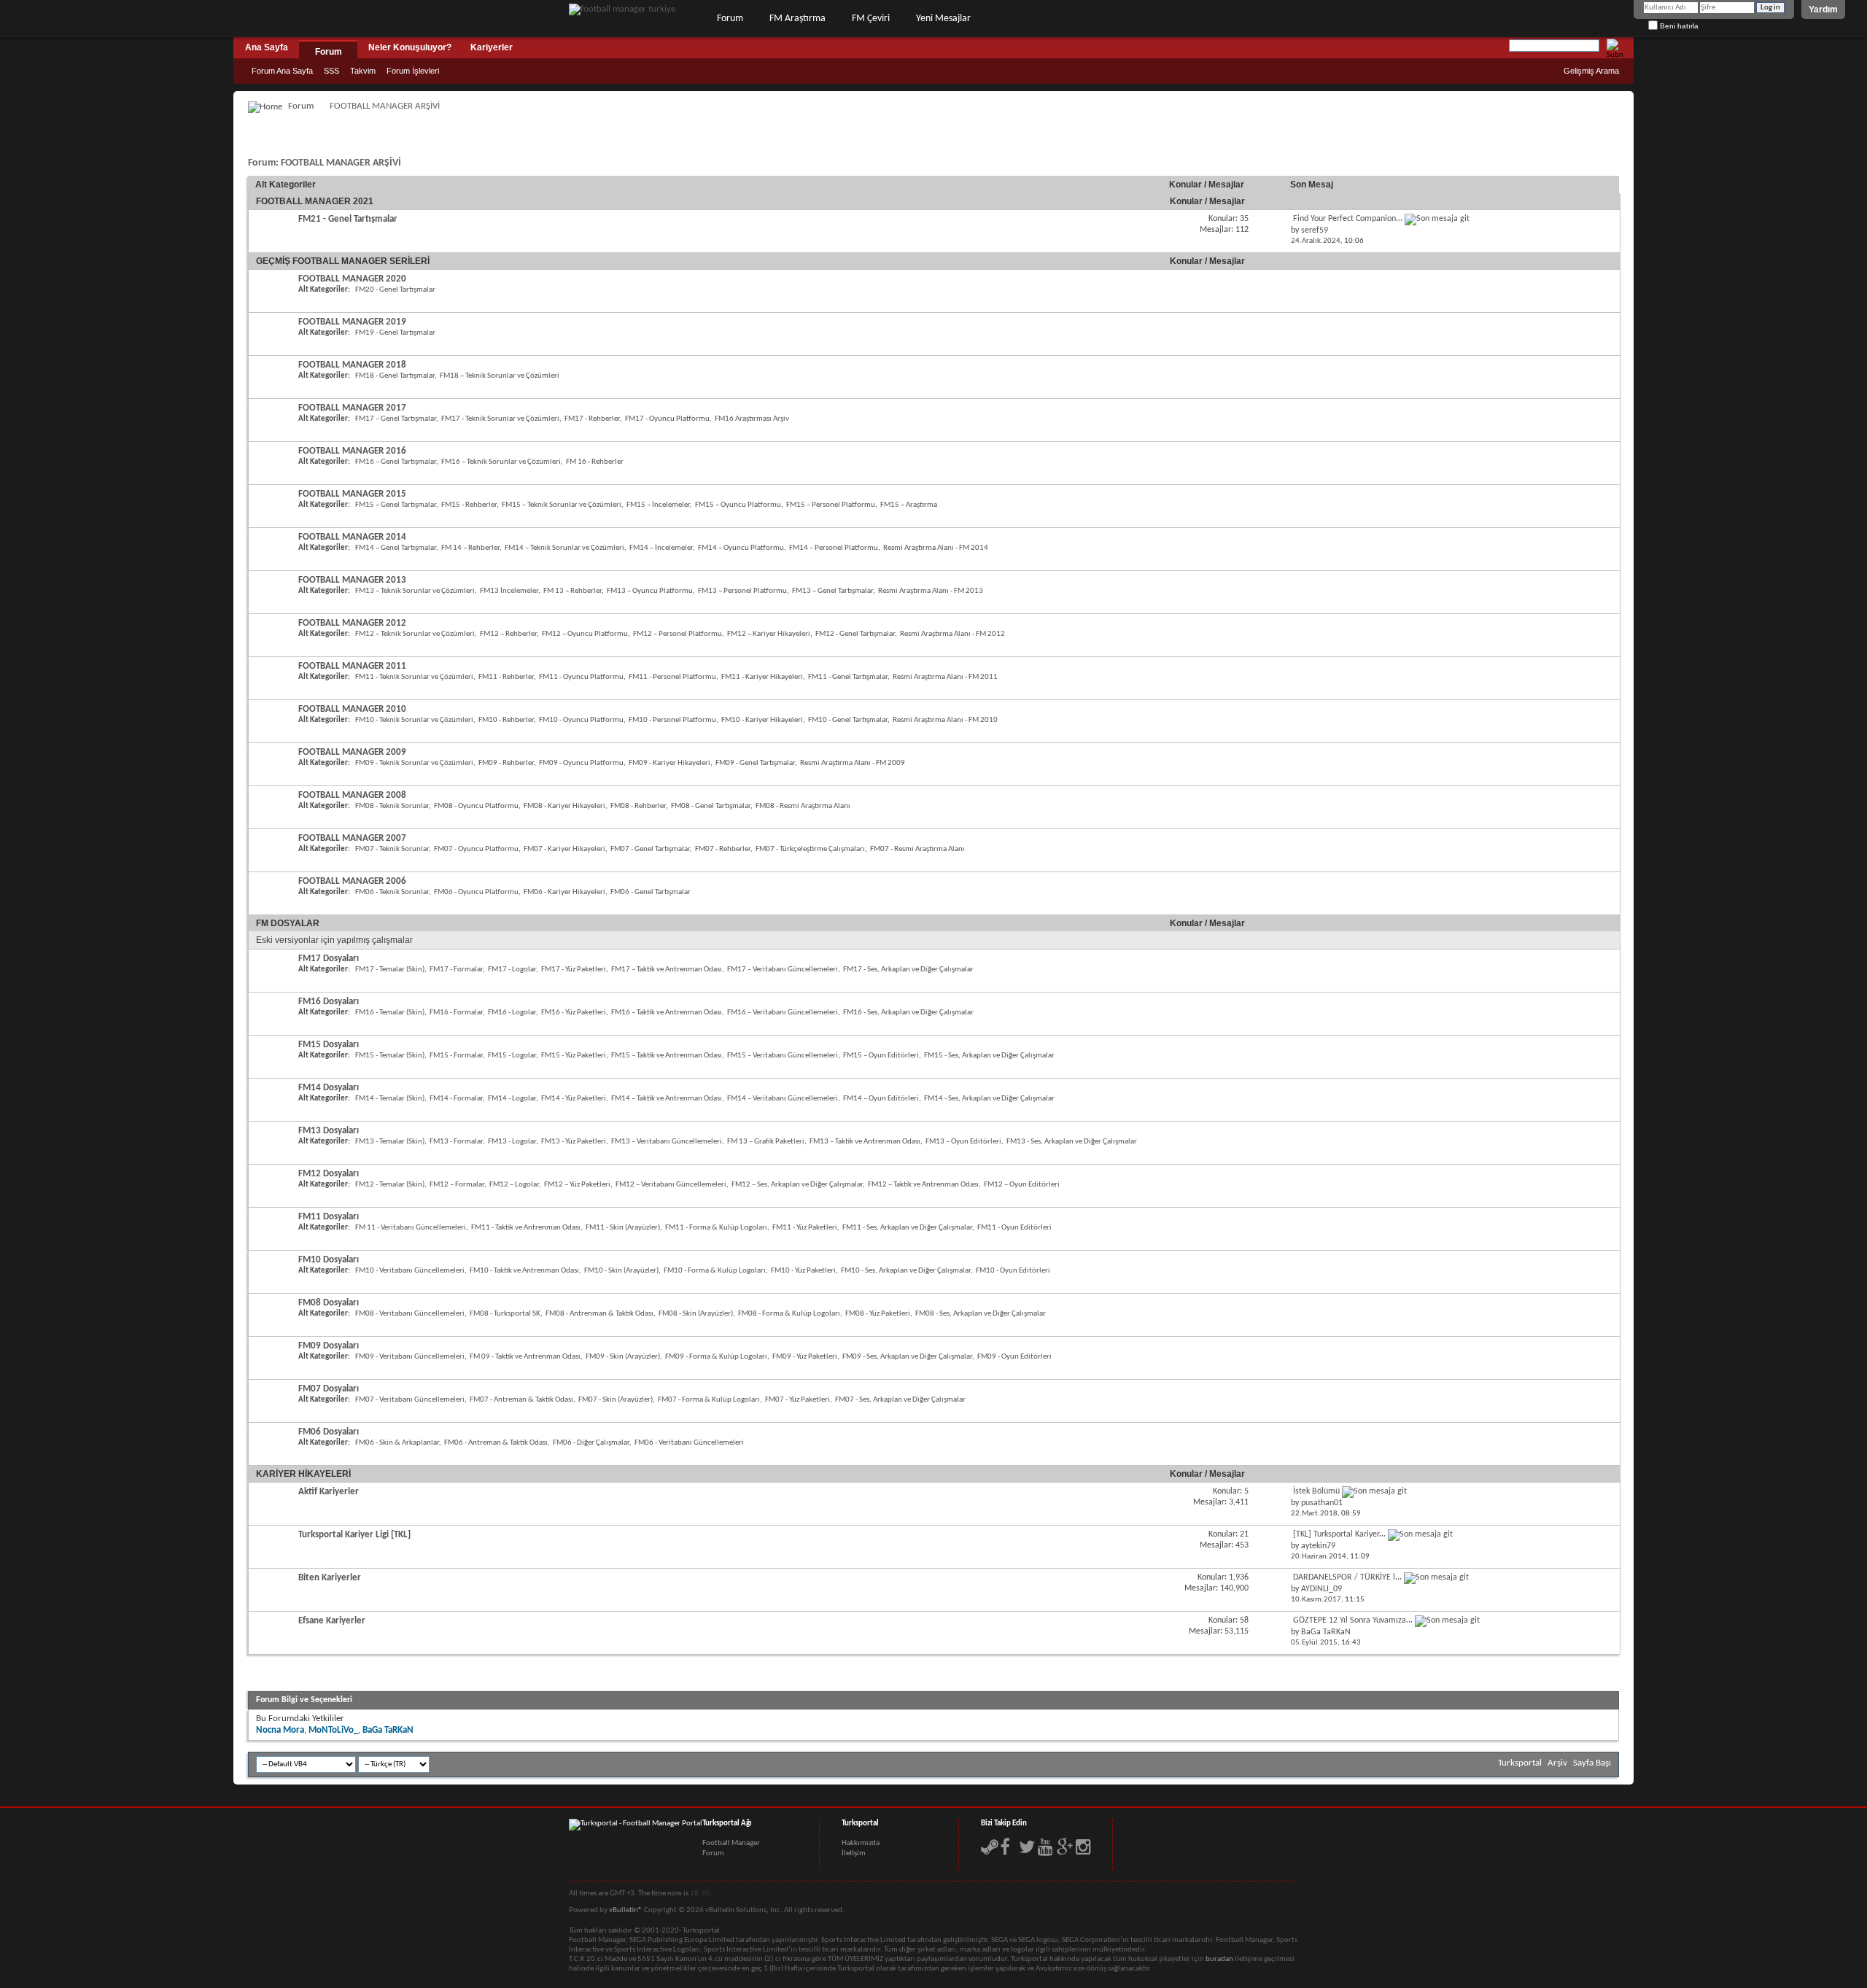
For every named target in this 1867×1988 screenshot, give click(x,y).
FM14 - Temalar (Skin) (390, 1099)
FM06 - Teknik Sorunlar (392, 892)
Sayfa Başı (1592, 1763)
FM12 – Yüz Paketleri (577, 1185)
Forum (730, 19)
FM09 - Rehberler (506, 763)
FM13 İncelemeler (509, 591)
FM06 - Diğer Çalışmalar (591, 1443)
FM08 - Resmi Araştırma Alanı (803, 806)
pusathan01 (1322, 1503)
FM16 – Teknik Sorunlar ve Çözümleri (501, 462)
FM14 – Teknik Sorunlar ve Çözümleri (564, 548)
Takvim (363, 71)
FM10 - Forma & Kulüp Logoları (715, 1271)
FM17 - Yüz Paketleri (574, 970)
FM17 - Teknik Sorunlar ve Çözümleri (500, 419)
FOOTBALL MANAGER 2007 (352, 838)
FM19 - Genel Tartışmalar (395, 333)
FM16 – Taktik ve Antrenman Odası (667, 1013)
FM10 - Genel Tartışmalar (848, 720)
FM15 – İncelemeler (658, 505)
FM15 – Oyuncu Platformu (738, 505)
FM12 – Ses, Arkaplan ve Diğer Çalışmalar (797, 1185)
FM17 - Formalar (456, 970)
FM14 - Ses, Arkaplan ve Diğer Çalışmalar (989, 1099)
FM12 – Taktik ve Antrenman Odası (923, 1185)
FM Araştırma (797, 19)
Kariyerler (492, 47)
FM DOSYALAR (288, 923)
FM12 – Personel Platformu (678, 634)
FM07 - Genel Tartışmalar (650, 849)
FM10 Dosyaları (329, 1260)
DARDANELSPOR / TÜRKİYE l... (1347, 1577)
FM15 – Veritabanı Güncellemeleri (783, 1056)
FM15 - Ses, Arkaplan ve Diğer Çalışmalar (989, 1056)
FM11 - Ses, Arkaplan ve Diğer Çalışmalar (907, 1228)
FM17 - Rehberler (592, 419)
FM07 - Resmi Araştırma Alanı (917, 849)
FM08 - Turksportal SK (505, 1314)
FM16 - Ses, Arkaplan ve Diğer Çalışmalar (908, 1013)
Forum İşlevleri (413, 71)
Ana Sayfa (267, 47)
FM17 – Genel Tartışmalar (396, 419)
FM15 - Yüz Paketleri (574, 1056)
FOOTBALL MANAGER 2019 (352, 322)
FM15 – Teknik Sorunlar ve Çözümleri (562, 505)
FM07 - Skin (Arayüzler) (616, 1400)
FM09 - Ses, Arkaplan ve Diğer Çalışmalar (907, 1357)
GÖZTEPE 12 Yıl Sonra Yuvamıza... (1353, 1620)
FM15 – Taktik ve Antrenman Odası (667, 1056)
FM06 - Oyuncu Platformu (476, 892)
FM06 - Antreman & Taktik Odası (496, 1443)
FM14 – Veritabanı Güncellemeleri (783, 1099)
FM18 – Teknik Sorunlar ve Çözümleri (500, 376)
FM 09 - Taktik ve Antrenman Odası (525, 1357)
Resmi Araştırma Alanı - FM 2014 (936, 548)
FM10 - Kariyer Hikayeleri (762, 720)
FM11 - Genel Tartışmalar (848, 677)
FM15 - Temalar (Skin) (390, 1056)
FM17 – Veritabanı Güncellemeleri (783, 970)
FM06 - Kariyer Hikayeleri (564, 892)
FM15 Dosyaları (329, 1045)
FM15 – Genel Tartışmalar (396, 505)
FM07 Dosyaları (329, 1389)
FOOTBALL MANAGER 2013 (352, 580)
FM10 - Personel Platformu (672, 720)
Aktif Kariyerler (329, 1492)
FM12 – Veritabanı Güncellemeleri (671, 1185)
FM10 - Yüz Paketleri (803, 1271)
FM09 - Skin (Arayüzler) (623, 1357)
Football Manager (731, 1843)
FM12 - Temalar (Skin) (390, 1185)
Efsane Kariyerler (332, 1621)
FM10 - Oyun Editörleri (1013, 1271)
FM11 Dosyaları (329, 1217)
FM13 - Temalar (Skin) (390, 1142)
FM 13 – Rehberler (572, 591)
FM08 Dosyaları (329, 1303)
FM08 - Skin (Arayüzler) (696, 1314)
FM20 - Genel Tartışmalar (395, 290)
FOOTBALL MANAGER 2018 (352, 365)
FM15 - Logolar (512, 1056)
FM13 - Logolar (512, 1142)
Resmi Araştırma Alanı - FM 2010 (945, 720)
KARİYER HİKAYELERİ (303, 1474)
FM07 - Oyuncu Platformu (476, 849)
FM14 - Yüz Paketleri (574, 1099)
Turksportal (1520, 1763)
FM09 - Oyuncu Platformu (581, 763)
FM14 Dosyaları (329, 1088)
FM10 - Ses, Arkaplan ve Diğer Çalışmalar (906, 1271)
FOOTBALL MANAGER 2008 (352, 795)
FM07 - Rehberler (723, 849)
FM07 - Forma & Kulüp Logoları (709, 1400)
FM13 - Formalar (456, 1142)
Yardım (1823, 9)
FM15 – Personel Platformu (831, 505)
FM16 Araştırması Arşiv (752, 419)
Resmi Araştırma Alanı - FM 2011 (945, 677)
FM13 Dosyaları (329, 1131)
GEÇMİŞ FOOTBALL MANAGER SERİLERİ (343, 261)
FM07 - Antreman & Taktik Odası (521, 1400)
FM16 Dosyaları (329, 1002)
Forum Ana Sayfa (282, 71)
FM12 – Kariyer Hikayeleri (769, 634)
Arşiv (1557, 1763)
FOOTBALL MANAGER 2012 (352, 623)
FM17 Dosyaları (329, 959)
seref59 (1315, 230)
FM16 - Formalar (456, 1013)
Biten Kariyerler (330, 1578)
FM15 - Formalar (456, 1056)
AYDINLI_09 (1321, 1589)
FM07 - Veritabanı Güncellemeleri (410, 1400)
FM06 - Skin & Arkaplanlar (397, 1443)
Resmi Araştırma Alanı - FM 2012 (952, 634)
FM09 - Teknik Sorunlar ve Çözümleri (414, 763)
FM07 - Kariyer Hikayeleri (564, 849)
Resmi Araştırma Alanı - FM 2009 (853, 763)
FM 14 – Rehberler (470, 548)
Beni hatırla (1678, 26)
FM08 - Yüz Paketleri (878, 1314)
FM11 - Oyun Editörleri (1014, 1228)
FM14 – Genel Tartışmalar (396, 548)
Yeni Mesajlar (943, 19)
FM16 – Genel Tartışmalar (396, 462)
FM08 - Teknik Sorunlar (392, 806)
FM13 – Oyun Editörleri (963, 1142)
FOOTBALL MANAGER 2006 (352, 881)
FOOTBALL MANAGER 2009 (352, 752)
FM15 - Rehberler (469, 505)
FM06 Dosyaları (329, 1432)
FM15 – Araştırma (909, 505)
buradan (1219, 1959)
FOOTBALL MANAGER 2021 (315, 201)
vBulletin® (626, 1910)
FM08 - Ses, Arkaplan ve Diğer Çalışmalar (981, 1314)
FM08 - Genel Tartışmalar (711, 806)
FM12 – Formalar (457, 1185)
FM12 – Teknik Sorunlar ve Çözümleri (415, 634)
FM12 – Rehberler (508, 634)
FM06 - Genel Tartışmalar (651, 892)
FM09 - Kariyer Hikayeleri (669, 763)
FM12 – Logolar (514, 1185)
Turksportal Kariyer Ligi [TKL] (354, 1535)
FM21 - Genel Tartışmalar (348, 219)
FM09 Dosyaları (329, 1346)
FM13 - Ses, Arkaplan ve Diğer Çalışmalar (1072, 1142)
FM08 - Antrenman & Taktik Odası (599, 1314)
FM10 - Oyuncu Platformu (581, 720)
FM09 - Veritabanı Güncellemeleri (410, 1357)
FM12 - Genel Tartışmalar (855, 634)
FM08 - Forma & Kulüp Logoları (789, 1314)
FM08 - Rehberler (638, 806)
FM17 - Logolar (512, 970)
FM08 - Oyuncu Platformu (476, 806)
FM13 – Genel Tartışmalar (832, 591)
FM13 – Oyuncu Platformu (650, 591)
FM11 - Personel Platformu (672, 677)
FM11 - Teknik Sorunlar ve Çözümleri (414, 677)
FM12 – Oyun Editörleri (1022, 1185)
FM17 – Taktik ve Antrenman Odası (667, 970)
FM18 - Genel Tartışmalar (395, 376)
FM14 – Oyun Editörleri (881, 1099)
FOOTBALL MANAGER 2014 (352, 537)
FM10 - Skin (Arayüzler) (621, 1271)
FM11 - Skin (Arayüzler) (623, 1228)
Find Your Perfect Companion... (1348, 219)
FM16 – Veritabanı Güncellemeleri (783, 1013)
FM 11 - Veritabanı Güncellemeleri (411, 1228)
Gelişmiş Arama (1591, 71)
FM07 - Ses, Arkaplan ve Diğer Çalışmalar (900, 1400)
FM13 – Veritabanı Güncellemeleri (667, 1142)
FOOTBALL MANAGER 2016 (352, 451)
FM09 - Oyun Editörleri (1014, 1357)
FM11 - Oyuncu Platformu (581, 677)
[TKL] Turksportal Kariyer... (1339, 1534)
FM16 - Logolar (512, 1013)
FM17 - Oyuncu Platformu (667, 419)
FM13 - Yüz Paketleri (574, 1142)
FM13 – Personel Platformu (742, 591)
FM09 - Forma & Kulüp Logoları (716, 1357)
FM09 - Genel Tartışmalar (755, 763)
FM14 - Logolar (512, 1099)
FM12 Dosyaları (329, 1174)
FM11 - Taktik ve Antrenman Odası (526, 1228)
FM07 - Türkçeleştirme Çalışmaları (810, 849)
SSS (331, 71)
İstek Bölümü (1316, 1491)
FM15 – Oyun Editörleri (881, 1056)
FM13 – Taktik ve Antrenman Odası (865, 1142)
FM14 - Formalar (456, 1099)
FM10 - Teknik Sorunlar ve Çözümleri (414, 720)
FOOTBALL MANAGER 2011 (352, 666)
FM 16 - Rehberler (595, 462)
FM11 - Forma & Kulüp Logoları (716, 1228)
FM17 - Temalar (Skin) (390, 970)
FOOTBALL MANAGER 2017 (352, 408)
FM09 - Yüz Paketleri (805, 1357)
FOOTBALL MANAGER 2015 (352, 494)
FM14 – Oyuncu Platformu (741, 548)
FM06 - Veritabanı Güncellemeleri (689, 1443)
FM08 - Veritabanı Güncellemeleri (410, 1314)
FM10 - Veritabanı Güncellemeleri (410, 1271)
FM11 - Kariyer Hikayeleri (762, 677)
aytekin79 (1318, 1546)
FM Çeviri (871, 19)
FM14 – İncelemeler (661, 548)
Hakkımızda (861, 1843)
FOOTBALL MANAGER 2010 (352, 709)
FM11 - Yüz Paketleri (805, 1228)
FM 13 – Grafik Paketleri (766, 1142)
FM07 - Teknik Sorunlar (392, 849)
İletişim (854, 1853)
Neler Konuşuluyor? (410, 47)
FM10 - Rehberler (506, 720)
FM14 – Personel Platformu (834, 548)
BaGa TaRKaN (1326, 1632)
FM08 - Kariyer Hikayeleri (564, 806)
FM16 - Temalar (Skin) (390, 1013)
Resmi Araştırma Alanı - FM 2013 (931, 591)
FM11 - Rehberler (506, 677)
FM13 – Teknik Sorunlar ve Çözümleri (415, 591)
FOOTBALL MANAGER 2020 (352, 279)
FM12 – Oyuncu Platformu (585, 634)
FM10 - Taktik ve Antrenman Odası (524, 1271)
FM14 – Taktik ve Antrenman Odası (667, 1099)
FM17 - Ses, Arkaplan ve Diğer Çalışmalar (908, 970)
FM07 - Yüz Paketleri (797, 1400)
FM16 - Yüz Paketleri (574, 1013)
